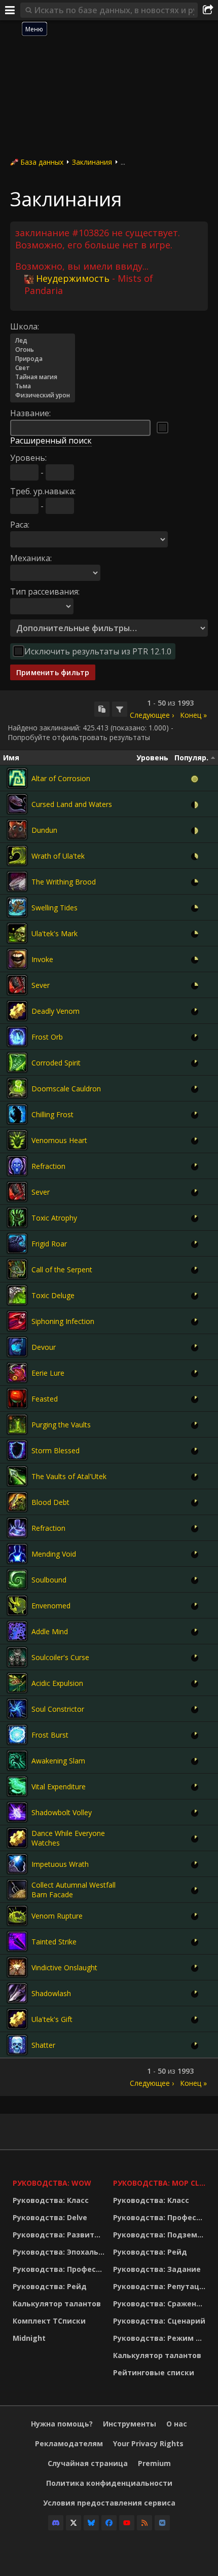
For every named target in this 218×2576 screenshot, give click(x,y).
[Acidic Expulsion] (17, 1683)
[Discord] (56, 2523)
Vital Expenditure (59, 1787)
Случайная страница (88, 2463)
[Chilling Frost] (17, 1114)
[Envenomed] (17, 1605)
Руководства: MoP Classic (161, 2183)
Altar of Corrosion (61, 778)
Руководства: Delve (50, 2217)
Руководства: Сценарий (159, 2321)
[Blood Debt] (17, 1502)
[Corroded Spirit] (17, 1062)
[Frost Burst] (17, 1735)
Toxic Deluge (53, 1295)
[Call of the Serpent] (17, 1269)
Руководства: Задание (157, 2269)
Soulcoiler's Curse (60, 1657)
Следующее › (152, 715)
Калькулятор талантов (57, 2304)
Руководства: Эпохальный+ (60, 2252)
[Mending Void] (17, 1554)
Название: (30, 413)
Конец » (193, 715)
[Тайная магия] (43, 377)
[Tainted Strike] (17, 1941)
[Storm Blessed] (17, 1450)
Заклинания (92, 162)
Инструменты (130, 2424)
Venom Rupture (57, 1916)
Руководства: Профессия (60, 2269)
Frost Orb (47, 1037)
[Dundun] (17, 830)
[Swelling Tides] (17, 907)
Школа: (25, 326)
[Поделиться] (208, 10)
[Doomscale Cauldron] (17, 1088)
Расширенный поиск (51, 440)
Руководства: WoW (52, 2183)
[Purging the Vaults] (17, 1424)
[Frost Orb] (17, 1037)
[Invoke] (17, 959)
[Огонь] (43, 350)
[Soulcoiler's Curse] (17, 1657)
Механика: (31, 558)
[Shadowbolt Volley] (17, 1812)
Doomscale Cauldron (66, 1089)
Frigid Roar (49, 1244)
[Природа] (43, 359)
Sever (41, 985)
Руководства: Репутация (161, 2286)
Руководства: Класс (51, 2200)
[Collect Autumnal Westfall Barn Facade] (17, 1890)
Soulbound (49, 1580)
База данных (42, 162)
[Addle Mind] (17, 1631)
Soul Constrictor (58, 1709)
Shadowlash (51, 1993)
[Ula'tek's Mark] (17, 933)
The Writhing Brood (64, 882)
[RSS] (144, 2523)
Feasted (45, 1399)
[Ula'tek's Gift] (17, 2019)
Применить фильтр (53, 672)
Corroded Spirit (56, 1063)
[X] (74, 2523)
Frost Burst (50, 1735)
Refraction (48, 1166)
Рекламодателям (69, 2443)
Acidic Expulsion (57, 1683)
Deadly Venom (56, 1011)
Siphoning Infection (63, 1321)
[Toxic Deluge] (17, 1295)
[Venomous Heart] (17, 1140)
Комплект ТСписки (49, 2321)
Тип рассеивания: (45, 592)
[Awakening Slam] (17, 1760)
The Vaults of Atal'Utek (69, 1476)
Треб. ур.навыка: (43, 491)
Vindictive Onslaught (64, 1967)
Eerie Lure (48, 1373)
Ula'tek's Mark (55, 933)
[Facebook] (109, 2523)
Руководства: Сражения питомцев (161, 2304)
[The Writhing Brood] (17, 881)
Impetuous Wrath (60, 1864)
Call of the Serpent (62, 1269)
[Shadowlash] (17, 1993)
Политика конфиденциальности (109, 2483)
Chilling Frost (52, 1114)
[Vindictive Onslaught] (17, 1967)
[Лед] (43, 341)
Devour (44, 1347)
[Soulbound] (17, 1579)
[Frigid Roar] (17, 1243)
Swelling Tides (55, 908)
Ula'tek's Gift (52, 2019)
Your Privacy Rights (148, 2443)
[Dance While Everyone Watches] (17, 1838)
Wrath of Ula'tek (58, 856)
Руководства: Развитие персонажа (60, 2235)
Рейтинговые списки (154, 2372)
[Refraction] (17, 1166)
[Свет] (43, 368)
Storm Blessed (56, 1450)
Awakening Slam (58, 1761)
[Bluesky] (91, 2523)
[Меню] (10, 10)
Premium (154, 2463)
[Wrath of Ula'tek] (17, 856)
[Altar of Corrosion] (17, 778)
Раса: (20, 525)
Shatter (43, 2045)
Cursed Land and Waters (72, 804)
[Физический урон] (43, 395)
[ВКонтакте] (162, 2523)
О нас (177, 2424)
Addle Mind (50, 1631)
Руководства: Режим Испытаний (161, 2338)
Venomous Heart (59, 1140)
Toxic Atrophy (54, 1218)
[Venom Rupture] (17, 1916)
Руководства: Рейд (50, 2286)
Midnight (29, 2338)
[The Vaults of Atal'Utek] (17, 1476)
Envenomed (51, 1606)
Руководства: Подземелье (161, 2235)
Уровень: (28, 458)
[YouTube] (127, 2523)
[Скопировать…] (102, 709)
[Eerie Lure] (17, 1373)
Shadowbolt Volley (62, 1812)
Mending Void (54, 1554)
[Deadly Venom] (17, 1011)
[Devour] (17, 1347)
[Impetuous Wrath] (17, 1864)
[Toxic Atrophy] (17, 1218)
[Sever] (17, 985)
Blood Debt (50, 1502)
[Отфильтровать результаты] (120, 709)
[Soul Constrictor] (17, 1709)
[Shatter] (17, 2045)
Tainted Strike (54, 1942)
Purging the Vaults (61, 1425)
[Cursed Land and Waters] (17, 804)
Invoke (42, 959)
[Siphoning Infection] (17, 1321)
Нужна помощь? (62, 2424)
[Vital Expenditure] (17, 1786)
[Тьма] (43, 386)
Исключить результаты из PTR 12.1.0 (98, 651)
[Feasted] (17, 1399)
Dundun (44, 830)
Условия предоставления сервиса (109, 2503)
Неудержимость (73, 278)
